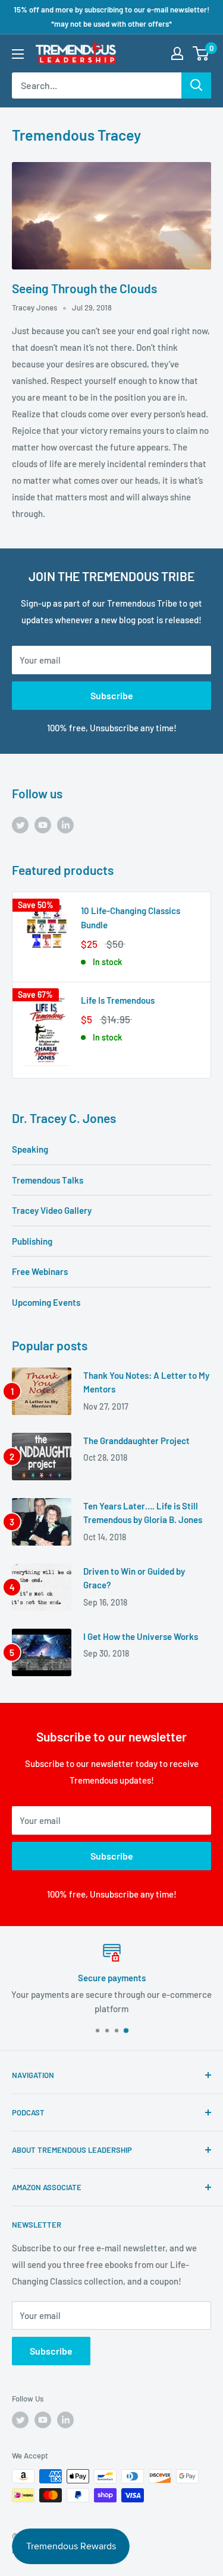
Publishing (32, 1241)
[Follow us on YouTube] (43, 824)
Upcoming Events (46, 1302)
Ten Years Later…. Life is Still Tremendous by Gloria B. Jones (143, 1513)
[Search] (196, 85)
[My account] (177, 53)
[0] (201, 53)
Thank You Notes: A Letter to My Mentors (146, 1382)
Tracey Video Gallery (52, 1210)
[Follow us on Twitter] (20, 824)
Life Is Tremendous (118, 1000)
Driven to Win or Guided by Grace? (134, 1578)
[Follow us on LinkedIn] (65, 824)
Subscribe (112, 695)
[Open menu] (18, 54)
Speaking (30, 1149)
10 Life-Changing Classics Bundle (131, 917)
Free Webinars (40, 1271)
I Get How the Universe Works (141, 1636)
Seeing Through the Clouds (84, 288)
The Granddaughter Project (136, 1441)
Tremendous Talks (48, 1180)
